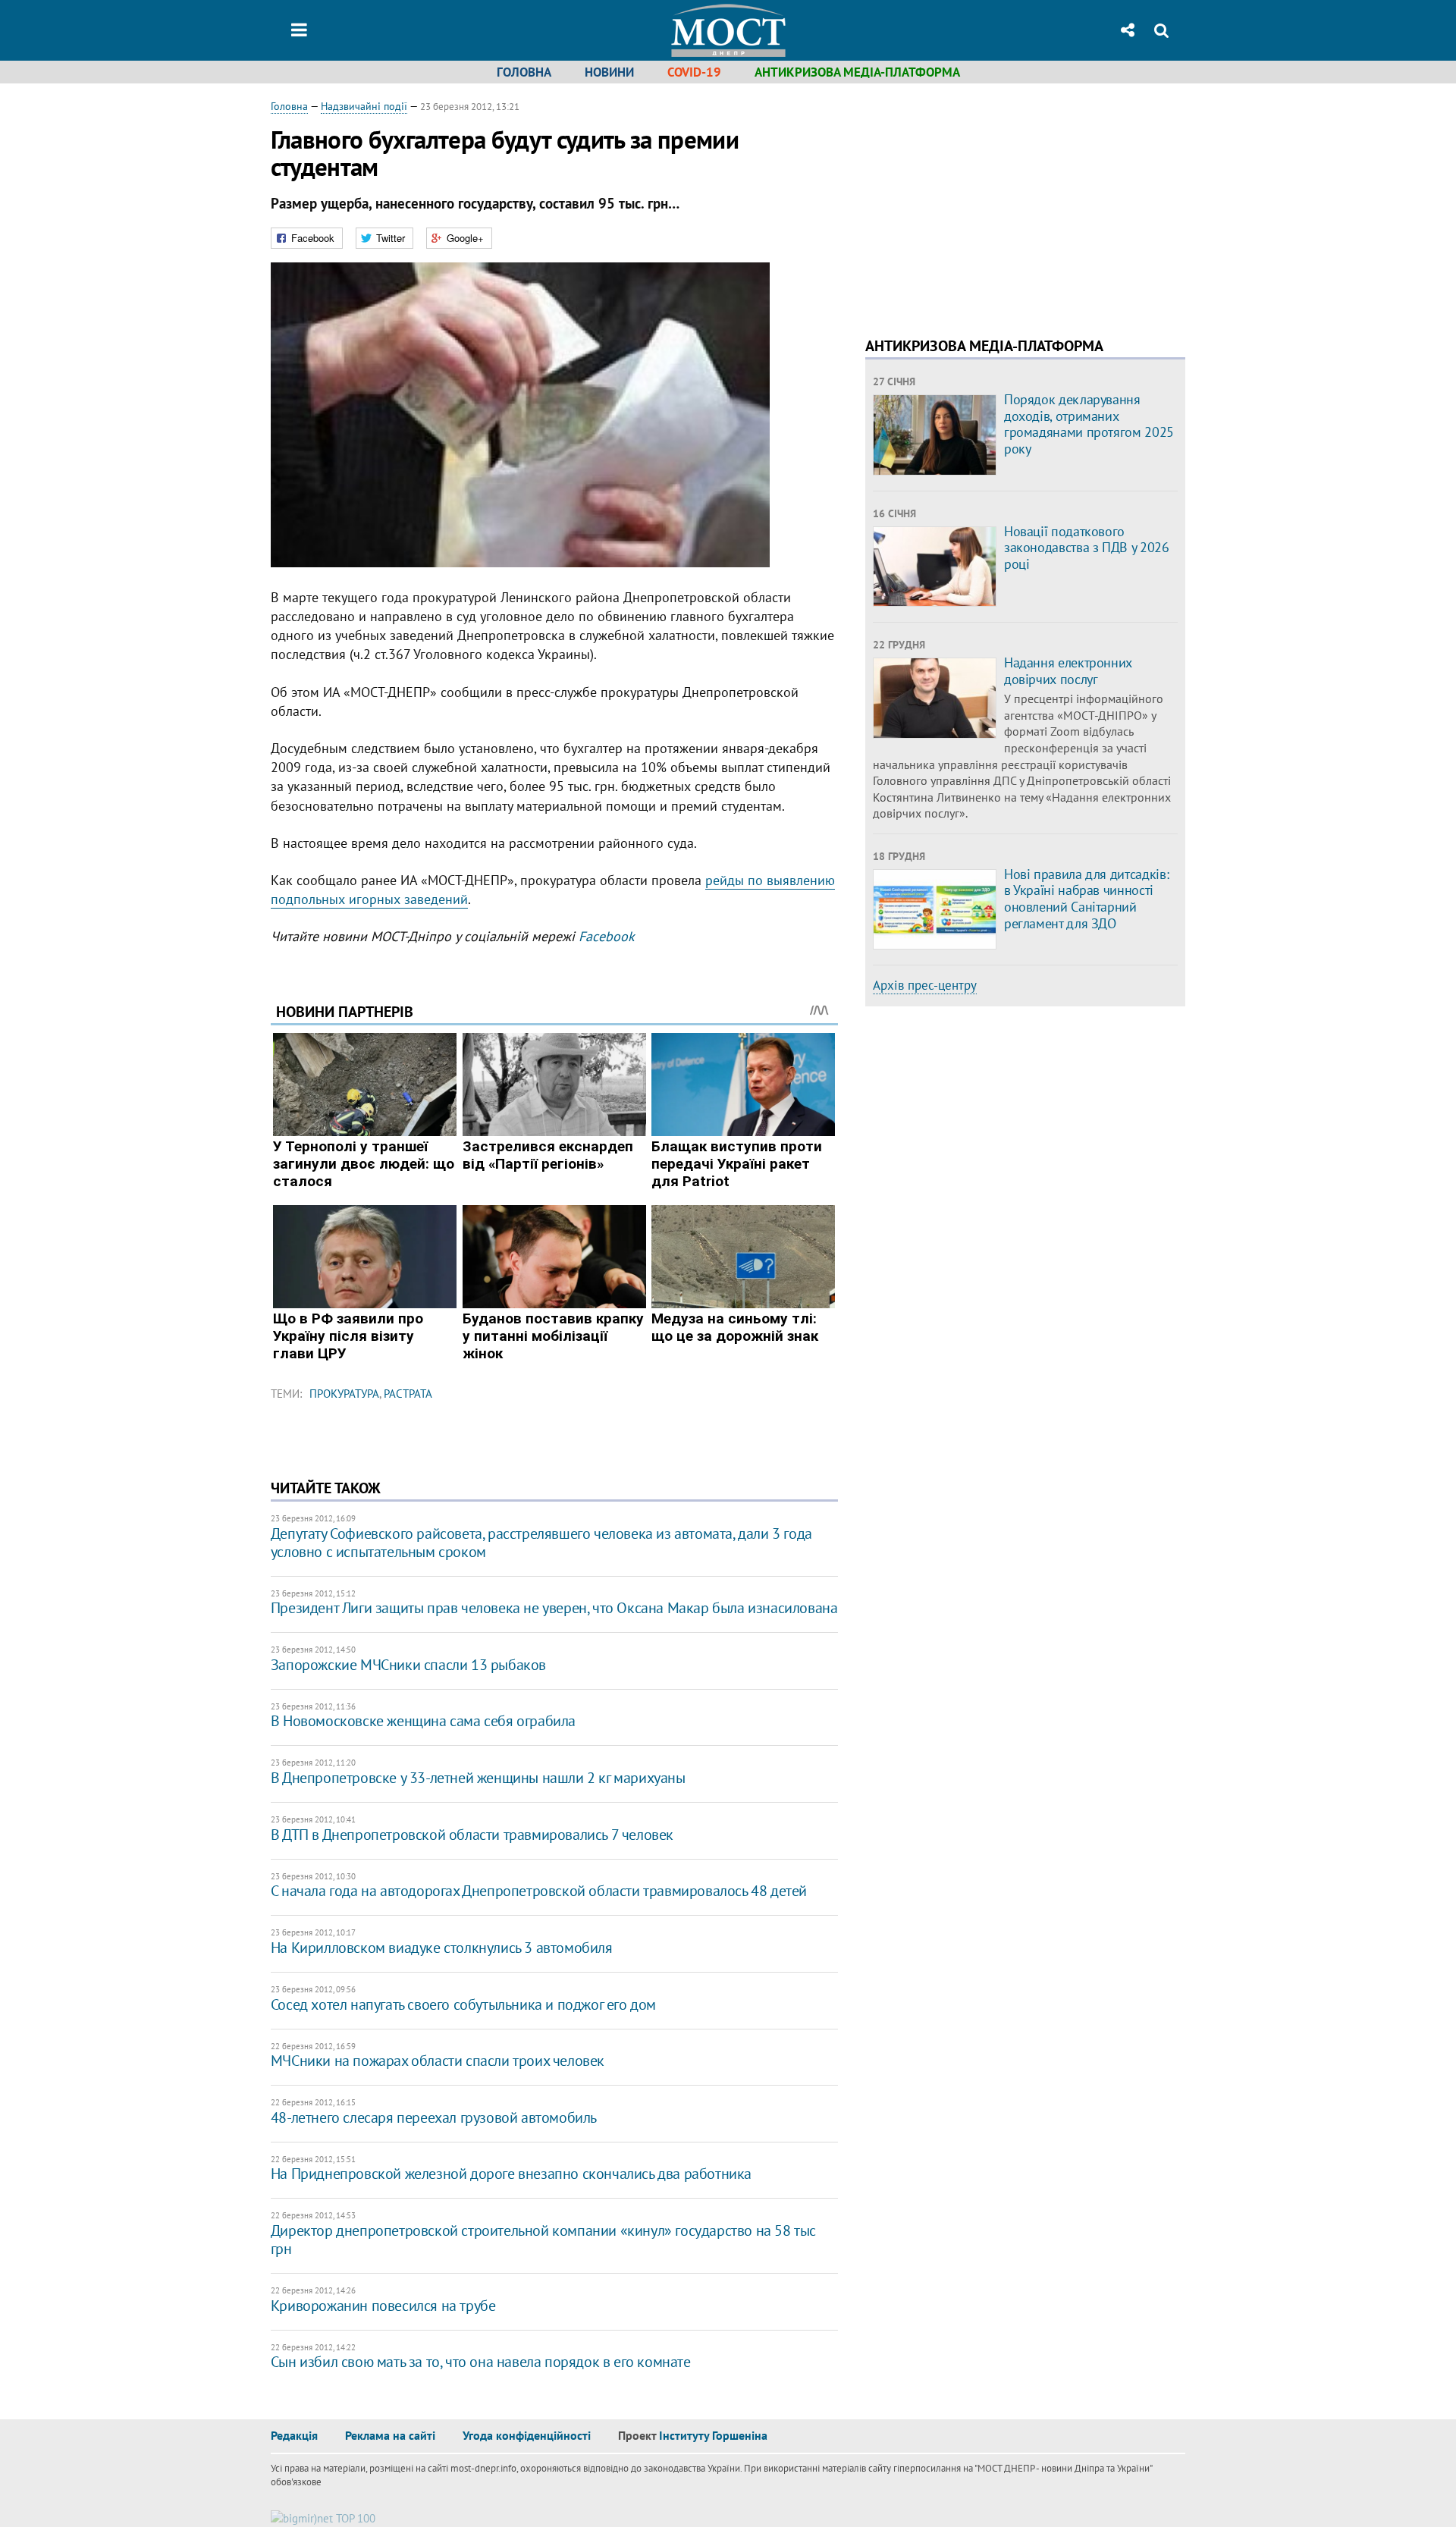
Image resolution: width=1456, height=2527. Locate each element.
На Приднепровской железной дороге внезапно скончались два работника (511, 2174)
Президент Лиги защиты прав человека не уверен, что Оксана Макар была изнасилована (554, 1608)
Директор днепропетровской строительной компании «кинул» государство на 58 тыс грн (543, 2240)
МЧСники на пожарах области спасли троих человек (438, 2061)
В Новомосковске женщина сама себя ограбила (423, 1721)
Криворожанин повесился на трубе (383, 2306)
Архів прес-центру (925, 985)
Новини (609, 72)
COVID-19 (694, 72)
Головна (524, 72)
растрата (408, 1394)
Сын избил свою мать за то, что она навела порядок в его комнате (481, 2362)
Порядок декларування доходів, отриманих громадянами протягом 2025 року (1089, 424)
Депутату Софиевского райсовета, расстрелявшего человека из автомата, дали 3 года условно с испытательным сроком (541, 1543)
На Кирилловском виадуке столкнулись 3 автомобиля (442, 1948)
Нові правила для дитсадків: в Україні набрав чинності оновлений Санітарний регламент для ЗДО (1086, 899)
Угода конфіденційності (527, 2435)
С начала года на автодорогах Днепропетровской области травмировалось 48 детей (539, 1891)
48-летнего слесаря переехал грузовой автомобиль (434, 2117)
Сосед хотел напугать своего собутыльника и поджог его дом (463, 2004)
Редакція (294, 2435)
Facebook (607, 936)
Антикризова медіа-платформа (857, 72)
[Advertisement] (993, 205)
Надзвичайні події (364, 106)
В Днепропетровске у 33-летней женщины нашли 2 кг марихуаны (478, 1778)
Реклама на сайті (390, 2435)
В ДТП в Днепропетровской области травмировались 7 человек (472, 1835)
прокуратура (344, 1394)
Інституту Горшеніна (713, 2435)
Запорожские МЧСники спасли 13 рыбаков (408, 1665)
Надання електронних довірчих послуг (1068, 671)
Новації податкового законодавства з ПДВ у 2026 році (1087, 548)
